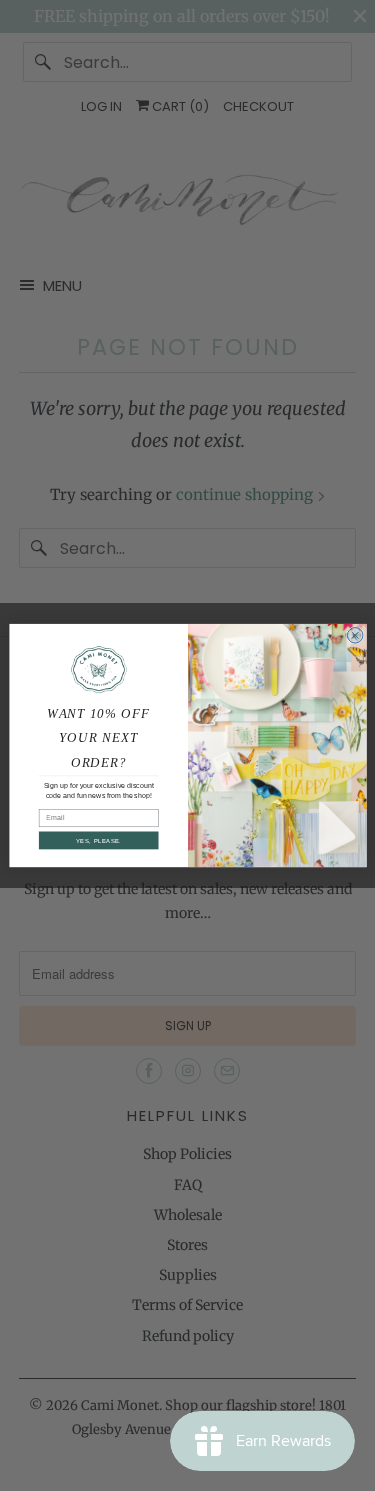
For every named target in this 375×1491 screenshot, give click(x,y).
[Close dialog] (355, 635)
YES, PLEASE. (98, 840)
